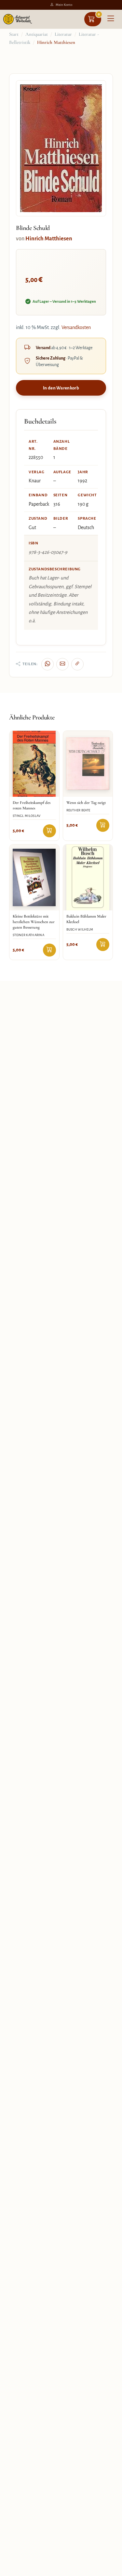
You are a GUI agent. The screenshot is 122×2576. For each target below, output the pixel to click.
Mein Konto (64, 5)
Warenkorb (99, 14)
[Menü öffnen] (111, 19)
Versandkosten (76, 327)
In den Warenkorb (61, 388)
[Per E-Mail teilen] (62, 664)
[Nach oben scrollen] (110, 2569)
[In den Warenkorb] (49, 831)
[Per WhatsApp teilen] (47, 664)
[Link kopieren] (77, 664)
